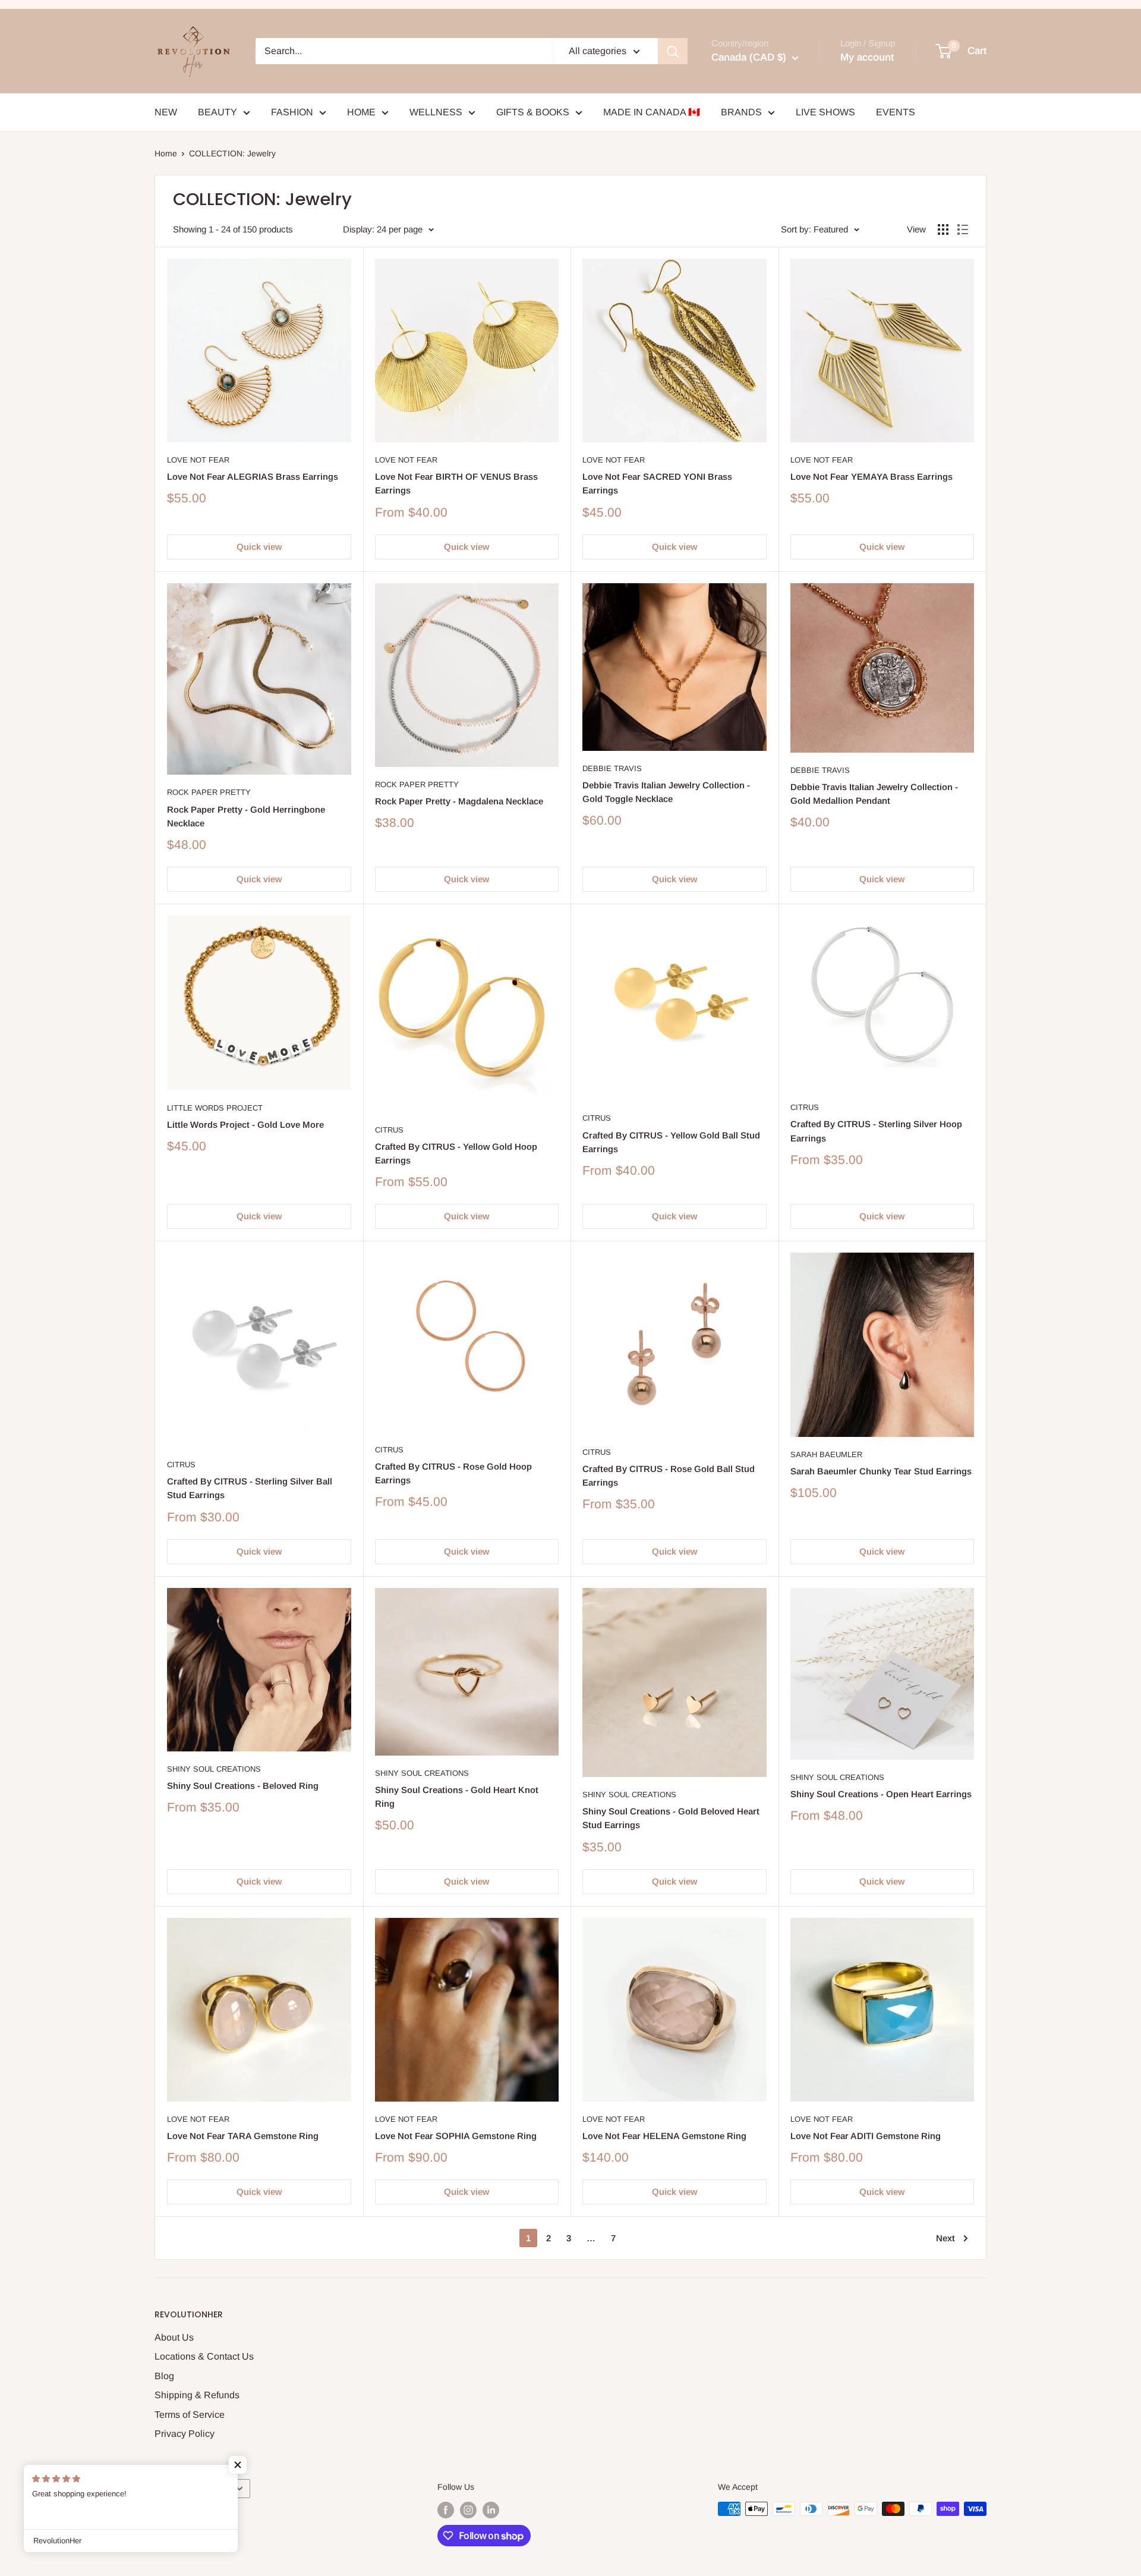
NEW (166, 112)
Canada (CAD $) (192, 2489)
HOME (361, 112)
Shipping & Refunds (197, 2395)
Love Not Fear (198, 460)
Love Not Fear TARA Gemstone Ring (243, 2136)
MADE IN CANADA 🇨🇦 (652, 112)
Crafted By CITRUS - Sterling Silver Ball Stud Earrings (250, 1488)
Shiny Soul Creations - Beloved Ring (243, 1786)
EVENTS (896, 112)
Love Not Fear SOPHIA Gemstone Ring (456, 2136)
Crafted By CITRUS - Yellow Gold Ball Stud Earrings (671, 1142)
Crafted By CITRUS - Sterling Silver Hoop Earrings (876, 1131)
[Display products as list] (963, 229)
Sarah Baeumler (826, 1454)
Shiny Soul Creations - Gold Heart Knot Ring (457, 1797)
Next (945, 2238)
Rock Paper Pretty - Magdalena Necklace (459, 801)
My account (867, 57)
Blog (164, 2376)
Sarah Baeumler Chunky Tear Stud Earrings (881, 1471)
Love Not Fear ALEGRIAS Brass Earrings (253, 476)
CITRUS (389, 1130)
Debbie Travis (612, 768)
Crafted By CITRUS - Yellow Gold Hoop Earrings (456, 1153)
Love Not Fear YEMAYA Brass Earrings (871, 476)
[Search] (673, 51)
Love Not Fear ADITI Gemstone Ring (866, 2136)
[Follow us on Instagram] (468, 2510)
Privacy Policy (185, 2434)
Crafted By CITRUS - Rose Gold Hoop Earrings (453, 1473)
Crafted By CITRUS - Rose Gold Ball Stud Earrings (669, 1476)
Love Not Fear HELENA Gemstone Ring (664, 2136)
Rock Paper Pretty (209, 792)
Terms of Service (190, 2415)
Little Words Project (215, 1108)
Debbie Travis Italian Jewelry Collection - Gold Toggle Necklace (666, 792)
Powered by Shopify (192, 2534)
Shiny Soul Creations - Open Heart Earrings (881, 1794)
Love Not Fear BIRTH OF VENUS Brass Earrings (456, 483)
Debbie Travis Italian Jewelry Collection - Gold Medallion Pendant (874, 794)
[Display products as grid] (943, 229)
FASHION (292, 112)
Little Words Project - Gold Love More (245, 1125)
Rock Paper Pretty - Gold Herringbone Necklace (246, 816)
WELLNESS (436, 112)
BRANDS (741, 112)
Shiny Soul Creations (214, 1769)
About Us (174, 2337)
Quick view (259, 547)
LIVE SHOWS (825, 112)
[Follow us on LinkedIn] (491, 2510)
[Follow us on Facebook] (446, 2510)
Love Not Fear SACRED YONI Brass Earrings (657, 483)
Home (166, 153)
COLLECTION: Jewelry (232, 153)
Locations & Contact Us (204, 2356)
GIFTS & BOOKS (533, 112)
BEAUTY (218, 112)
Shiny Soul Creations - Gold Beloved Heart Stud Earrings (671, 1818)
